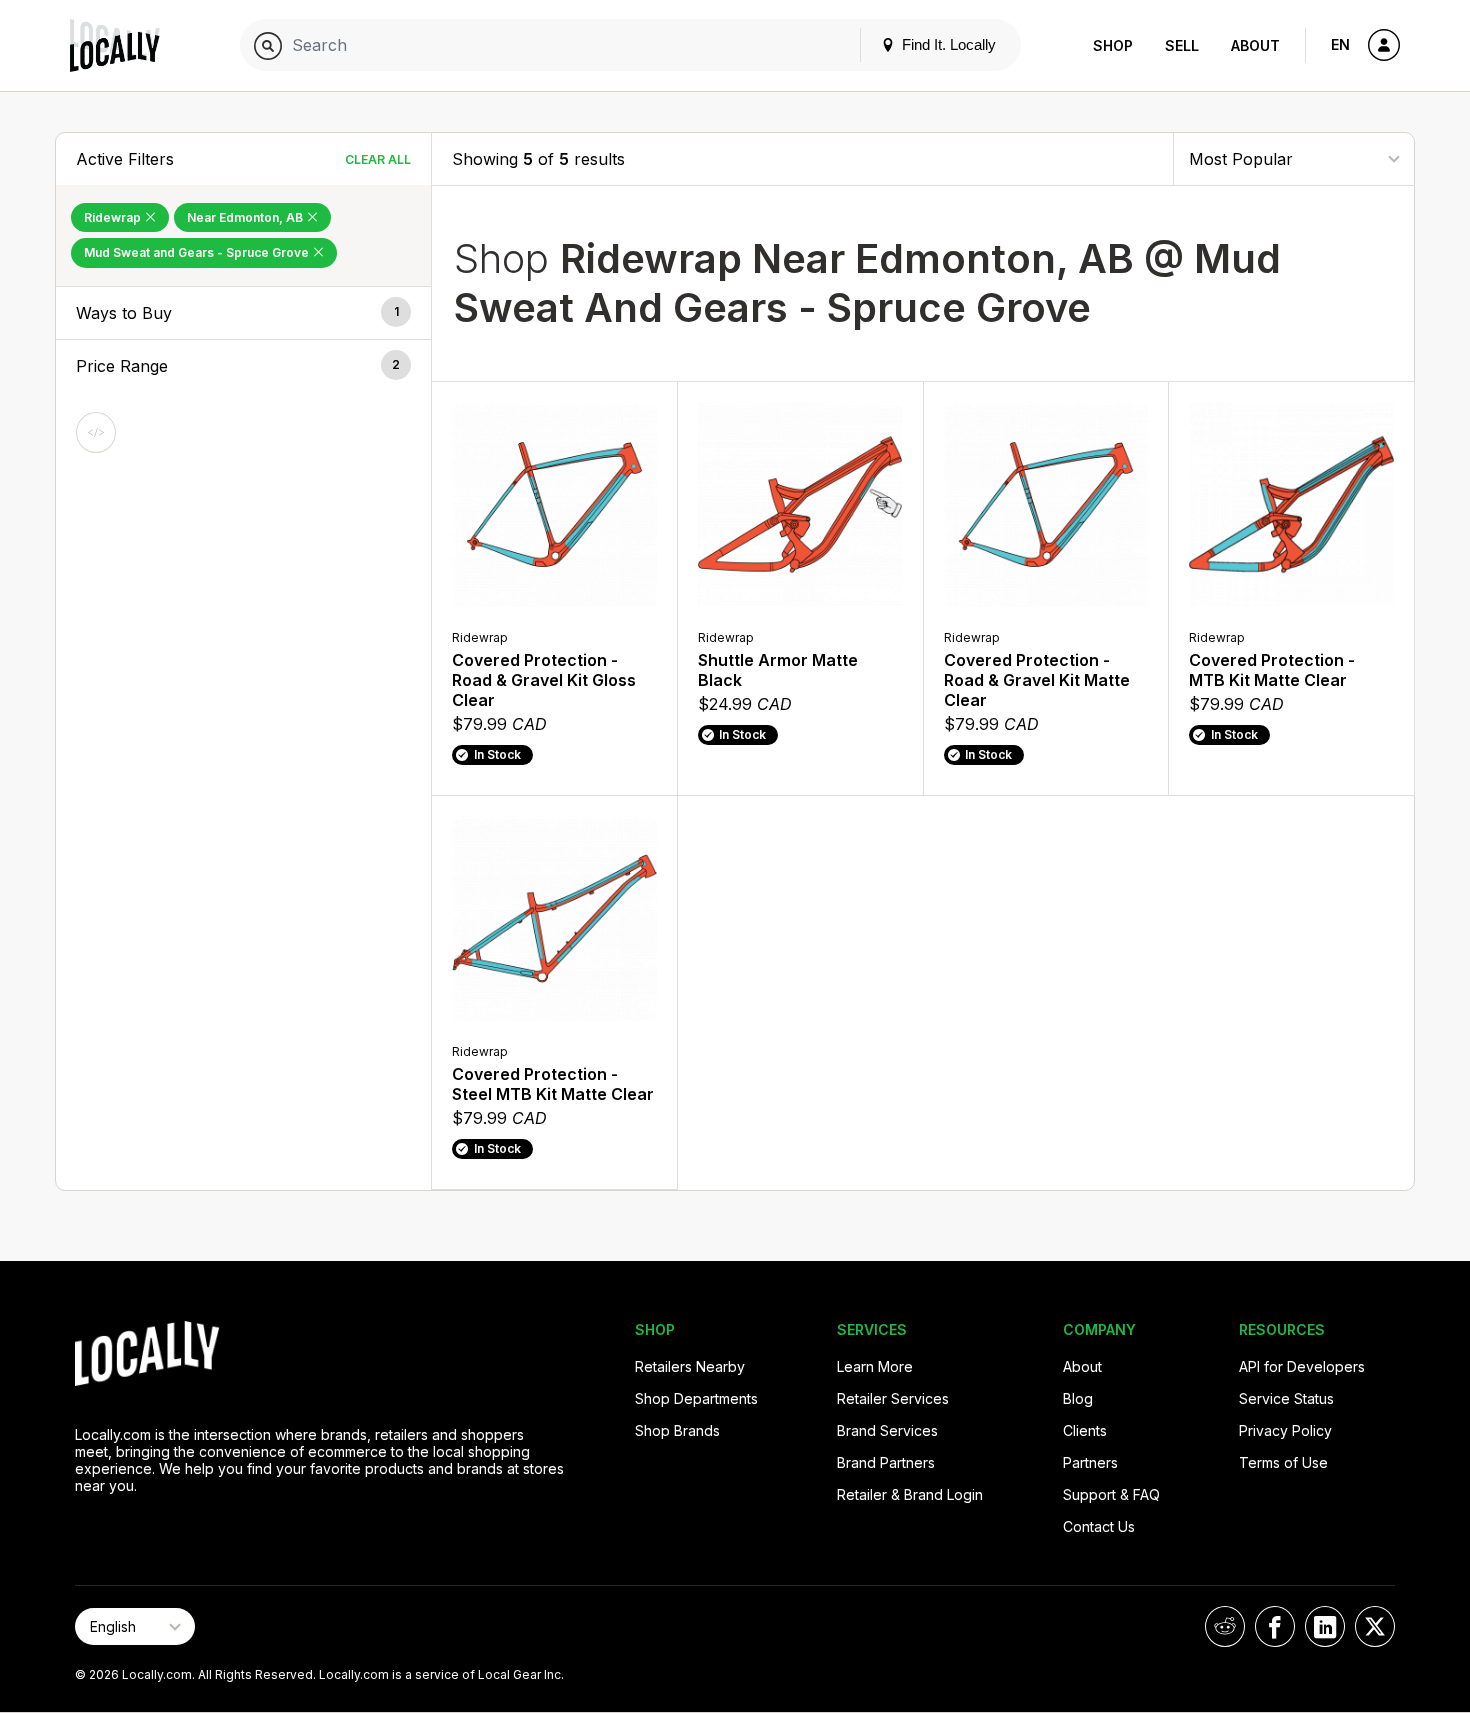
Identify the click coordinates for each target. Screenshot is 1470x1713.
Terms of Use (1283, 1462)
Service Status (1286, 1398)
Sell (1182, 45)
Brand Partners (886, 1462)
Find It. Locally (947, 44)
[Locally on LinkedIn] (1325, 1626)
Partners (1090, 1462)
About (1255, 45)
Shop (1113, 45)
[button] (243, 313)
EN (1340, 44)
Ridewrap (114, 217)
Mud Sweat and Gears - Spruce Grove (198, 252)
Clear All (378, 159)
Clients (1085, 1430)
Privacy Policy (1285, 1430)
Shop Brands (677, 1430)
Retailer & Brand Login (910, 1494)
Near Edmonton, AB (246, 217)
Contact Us (1099, 1526)
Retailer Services (893, 1398)
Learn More (875, 1366)
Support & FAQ (1111, 1494)
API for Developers (1302, 1366)
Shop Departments (696, 1398)
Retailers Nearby (690, 1366)
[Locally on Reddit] (1225, 1626)
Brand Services (887, 1430)
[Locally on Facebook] (1275, 1626)
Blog (1078, 1398)
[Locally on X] (1375, 1626)
